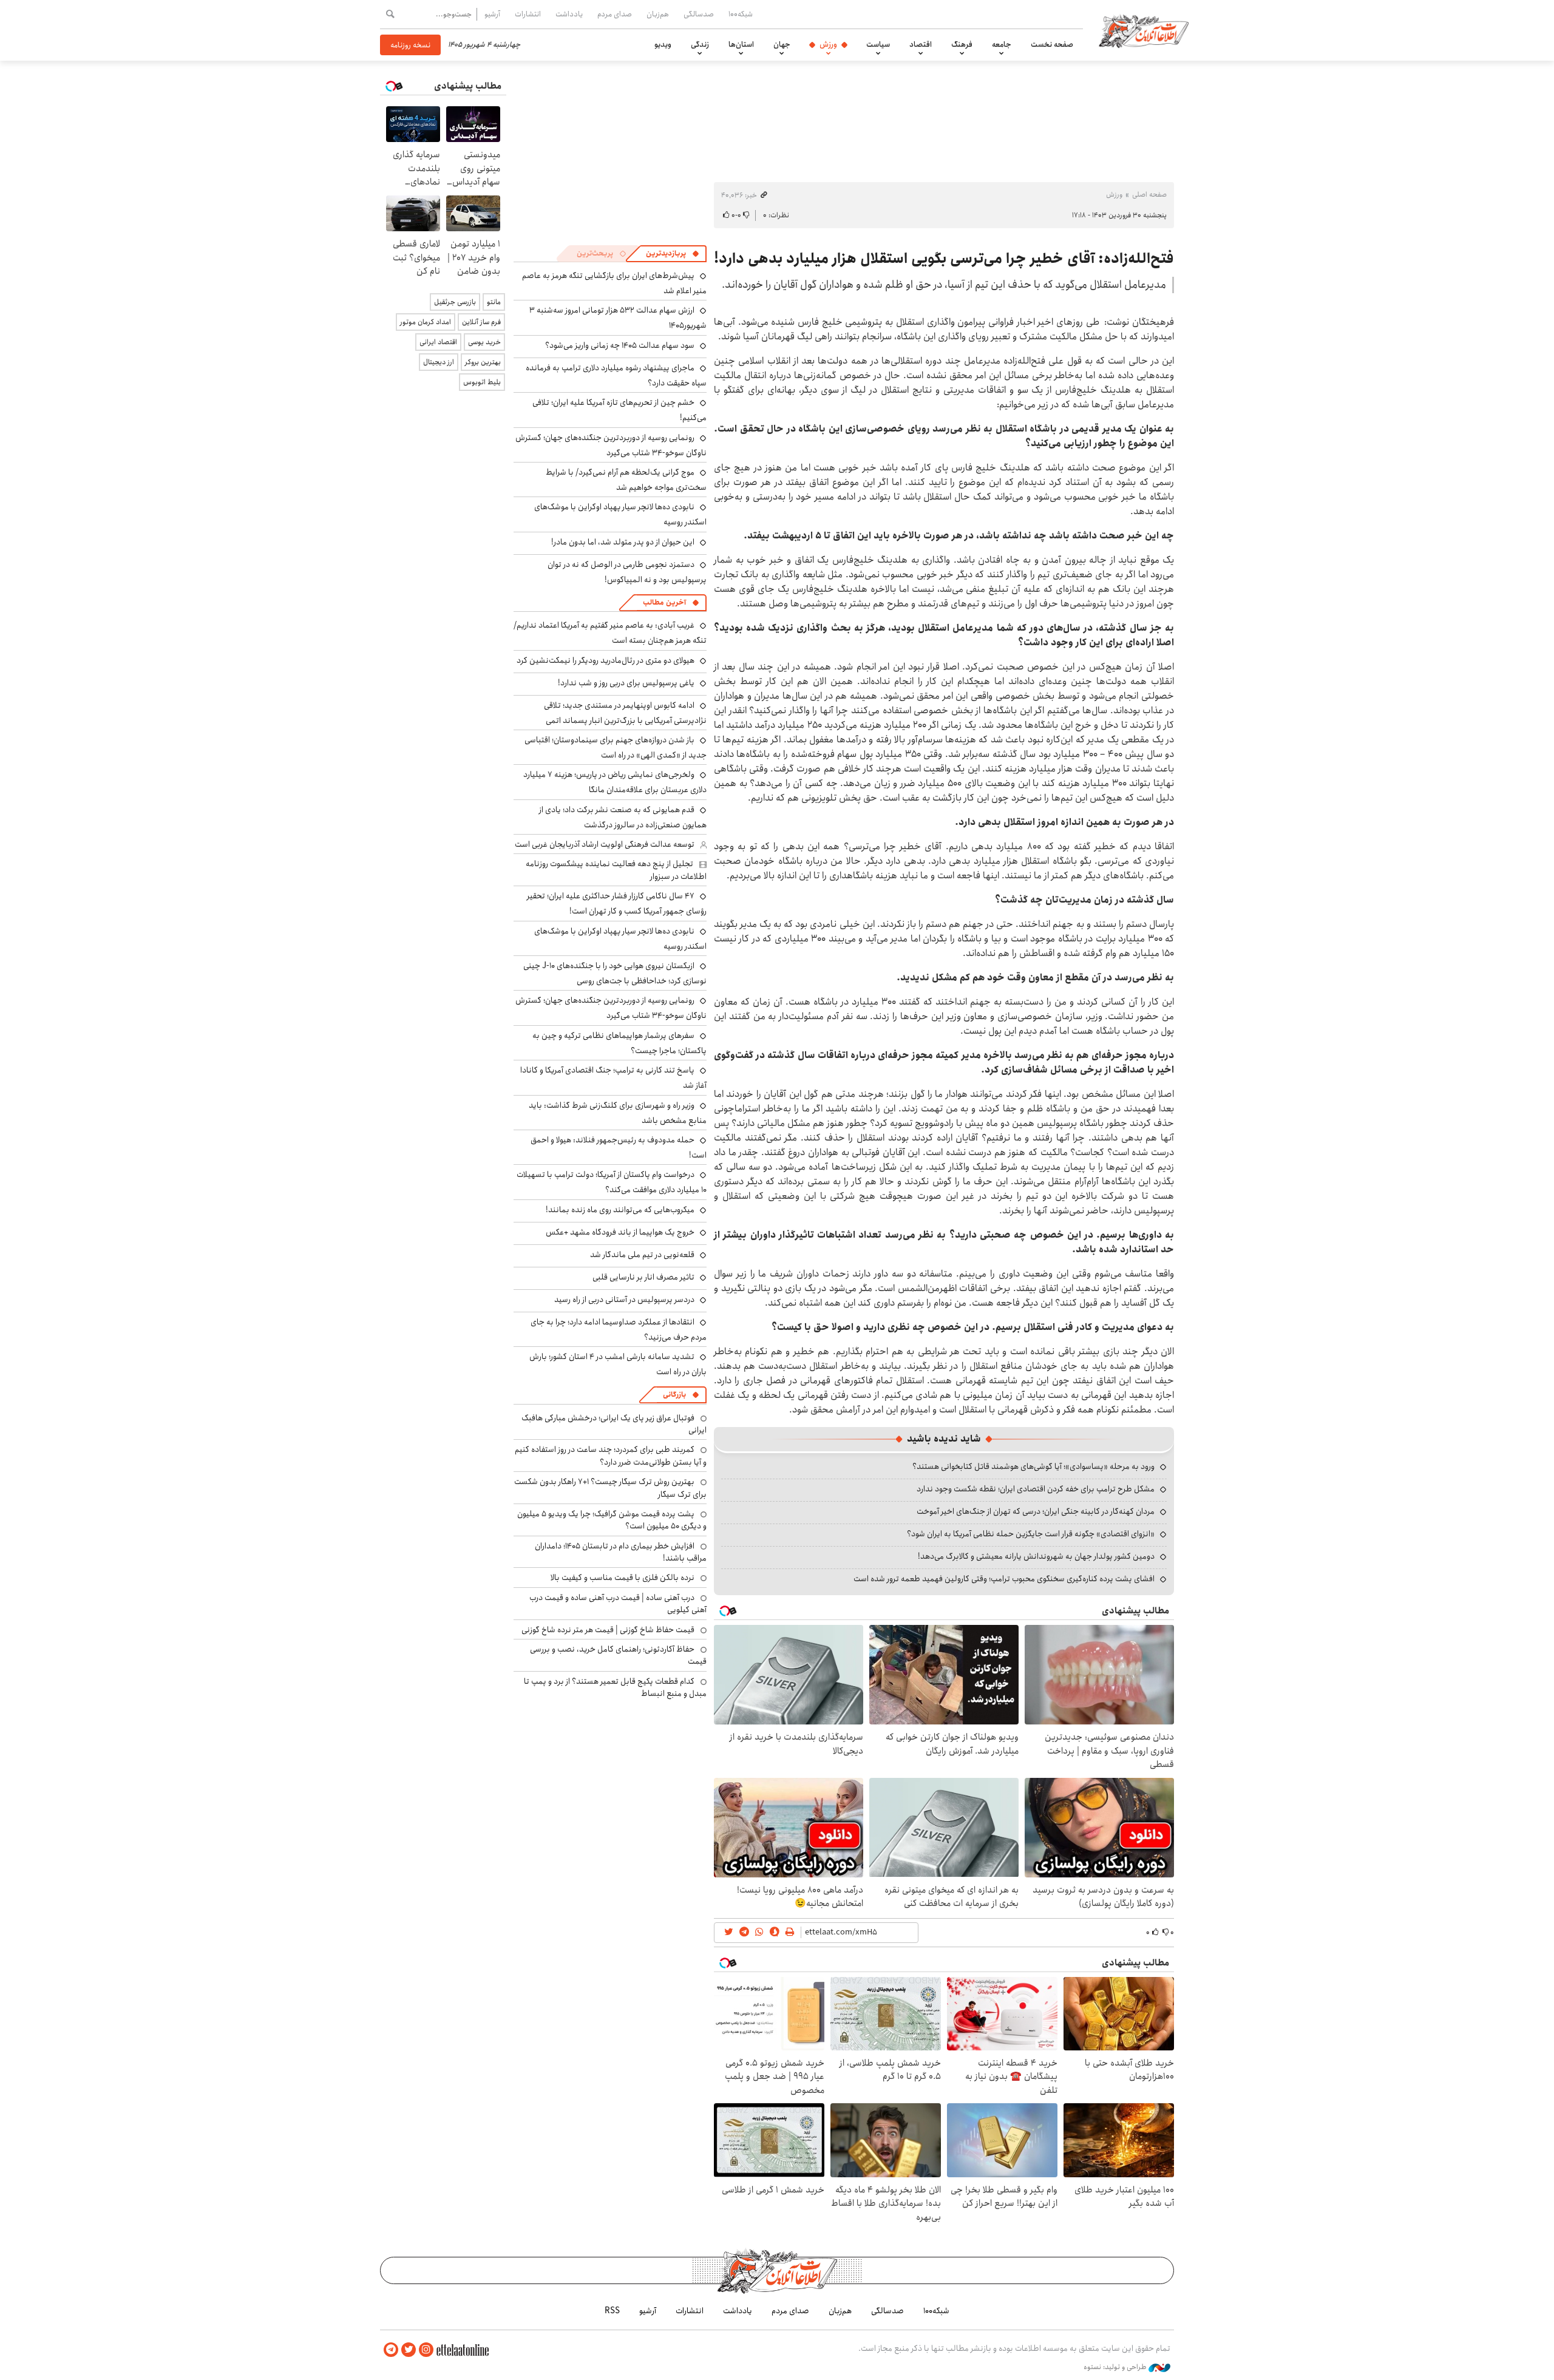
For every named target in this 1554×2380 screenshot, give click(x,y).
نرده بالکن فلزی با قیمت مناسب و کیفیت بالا (623, 1578)
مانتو (494, 302)
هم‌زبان (658, 14)
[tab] (673, 254)
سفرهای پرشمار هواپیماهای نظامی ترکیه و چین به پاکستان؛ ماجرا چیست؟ (619, 1043)
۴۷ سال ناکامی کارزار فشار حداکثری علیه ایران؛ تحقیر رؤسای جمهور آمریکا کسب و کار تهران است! (617, 904)
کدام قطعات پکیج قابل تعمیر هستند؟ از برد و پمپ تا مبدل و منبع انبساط (615, 1687)
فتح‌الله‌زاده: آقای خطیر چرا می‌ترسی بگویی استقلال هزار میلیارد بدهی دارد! (944, 259)
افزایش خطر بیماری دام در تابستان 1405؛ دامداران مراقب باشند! (621, 1552)
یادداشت (569, 14)
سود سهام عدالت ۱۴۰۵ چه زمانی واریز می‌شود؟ (620, 345)
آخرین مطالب (664, 602)
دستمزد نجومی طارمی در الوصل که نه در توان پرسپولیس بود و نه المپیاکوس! (627, 572)
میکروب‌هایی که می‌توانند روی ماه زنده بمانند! (620, 1210)
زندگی (700, 44)
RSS (612, 2311)
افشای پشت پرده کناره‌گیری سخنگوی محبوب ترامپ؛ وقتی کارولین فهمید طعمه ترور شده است (1004, 1579)
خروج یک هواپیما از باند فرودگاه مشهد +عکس (620, 1232)
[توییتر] (409, 2350)
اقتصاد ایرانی (438, 342)
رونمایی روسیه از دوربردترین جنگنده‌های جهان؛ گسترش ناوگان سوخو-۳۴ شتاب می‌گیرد (611, 445)
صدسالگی (699, 14)
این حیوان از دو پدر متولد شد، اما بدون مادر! (623, 542)
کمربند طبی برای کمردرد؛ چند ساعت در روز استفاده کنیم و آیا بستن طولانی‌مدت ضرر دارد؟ (611, 1456)
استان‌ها (741, 44)
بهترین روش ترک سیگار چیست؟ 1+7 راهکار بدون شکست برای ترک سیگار (610, 1488)
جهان (782, 44)
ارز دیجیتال (439, 362)
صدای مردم (615, 14)
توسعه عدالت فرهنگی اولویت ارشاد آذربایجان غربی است (605, 844)
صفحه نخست (1052, 44)
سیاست (878, 44)
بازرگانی (674, 1395)
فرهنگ (962, 44)
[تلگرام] (391, 2350)
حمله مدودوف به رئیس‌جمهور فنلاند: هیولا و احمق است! (619, 1148)
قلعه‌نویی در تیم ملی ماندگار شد (642, 1255)
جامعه (1002, 44)
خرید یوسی (484, 342)
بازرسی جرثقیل (455, 302)
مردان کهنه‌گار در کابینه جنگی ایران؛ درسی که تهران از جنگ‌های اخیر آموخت (1036, 1511)
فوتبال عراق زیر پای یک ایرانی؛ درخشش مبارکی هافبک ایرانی (614, 1424)
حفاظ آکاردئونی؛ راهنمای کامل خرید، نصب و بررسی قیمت (618, 1655)
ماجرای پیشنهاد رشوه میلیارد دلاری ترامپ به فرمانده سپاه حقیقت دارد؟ (616, 375)
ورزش (828, 44)
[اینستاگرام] (426, 2350)
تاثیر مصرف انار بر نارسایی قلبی (643, 1277)
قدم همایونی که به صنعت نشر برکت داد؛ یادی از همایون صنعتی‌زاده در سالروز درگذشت (623, 817)
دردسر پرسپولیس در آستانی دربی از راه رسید (624, 1300)
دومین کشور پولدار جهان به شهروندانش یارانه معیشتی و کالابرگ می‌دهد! (1036, 1556)
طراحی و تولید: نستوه (1116, 2367)
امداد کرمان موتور (426, 322)
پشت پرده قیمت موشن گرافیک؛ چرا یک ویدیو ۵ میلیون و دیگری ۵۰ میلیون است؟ (612, 1520)
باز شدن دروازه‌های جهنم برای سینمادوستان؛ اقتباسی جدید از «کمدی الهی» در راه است (616, 748)
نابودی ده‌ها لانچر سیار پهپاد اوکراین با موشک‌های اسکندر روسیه (620, 939)
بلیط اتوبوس (482, 382)
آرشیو (492, 14)
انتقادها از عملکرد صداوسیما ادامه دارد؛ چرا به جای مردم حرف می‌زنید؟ (619, 1330)
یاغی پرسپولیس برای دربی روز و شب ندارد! (626, 683)
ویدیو (663, 44)
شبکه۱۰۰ (741, 14)
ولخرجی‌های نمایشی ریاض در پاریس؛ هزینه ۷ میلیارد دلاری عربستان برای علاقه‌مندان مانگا (615, 782)
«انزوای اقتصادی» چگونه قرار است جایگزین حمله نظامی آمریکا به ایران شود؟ (1031, 1534)
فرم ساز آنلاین (481, 322)
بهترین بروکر (483, 362)
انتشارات (528, 14)
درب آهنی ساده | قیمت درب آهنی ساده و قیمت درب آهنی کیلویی (618, 1604)
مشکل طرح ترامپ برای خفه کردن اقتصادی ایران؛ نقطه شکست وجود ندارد (1036, 1489)
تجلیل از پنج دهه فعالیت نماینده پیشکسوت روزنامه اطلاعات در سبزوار (616, 870)
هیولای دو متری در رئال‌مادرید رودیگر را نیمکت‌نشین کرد (606, 660)
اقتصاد (921, 44)
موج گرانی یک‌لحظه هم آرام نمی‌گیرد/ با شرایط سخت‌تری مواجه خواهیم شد (626, 480)
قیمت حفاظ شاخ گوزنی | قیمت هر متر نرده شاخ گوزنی (608, 1630)
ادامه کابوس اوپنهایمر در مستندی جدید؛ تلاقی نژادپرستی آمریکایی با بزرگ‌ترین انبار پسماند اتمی (625, 713)
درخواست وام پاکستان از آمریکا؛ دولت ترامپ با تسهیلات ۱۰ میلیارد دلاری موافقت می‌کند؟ (612, 1182)
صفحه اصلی (1149, 195)
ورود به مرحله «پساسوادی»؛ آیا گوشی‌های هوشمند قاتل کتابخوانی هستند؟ (1033, 1466)
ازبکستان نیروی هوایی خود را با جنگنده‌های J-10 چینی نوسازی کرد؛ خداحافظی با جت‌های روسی (615, 973)
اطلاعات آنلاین (1144, 30)
